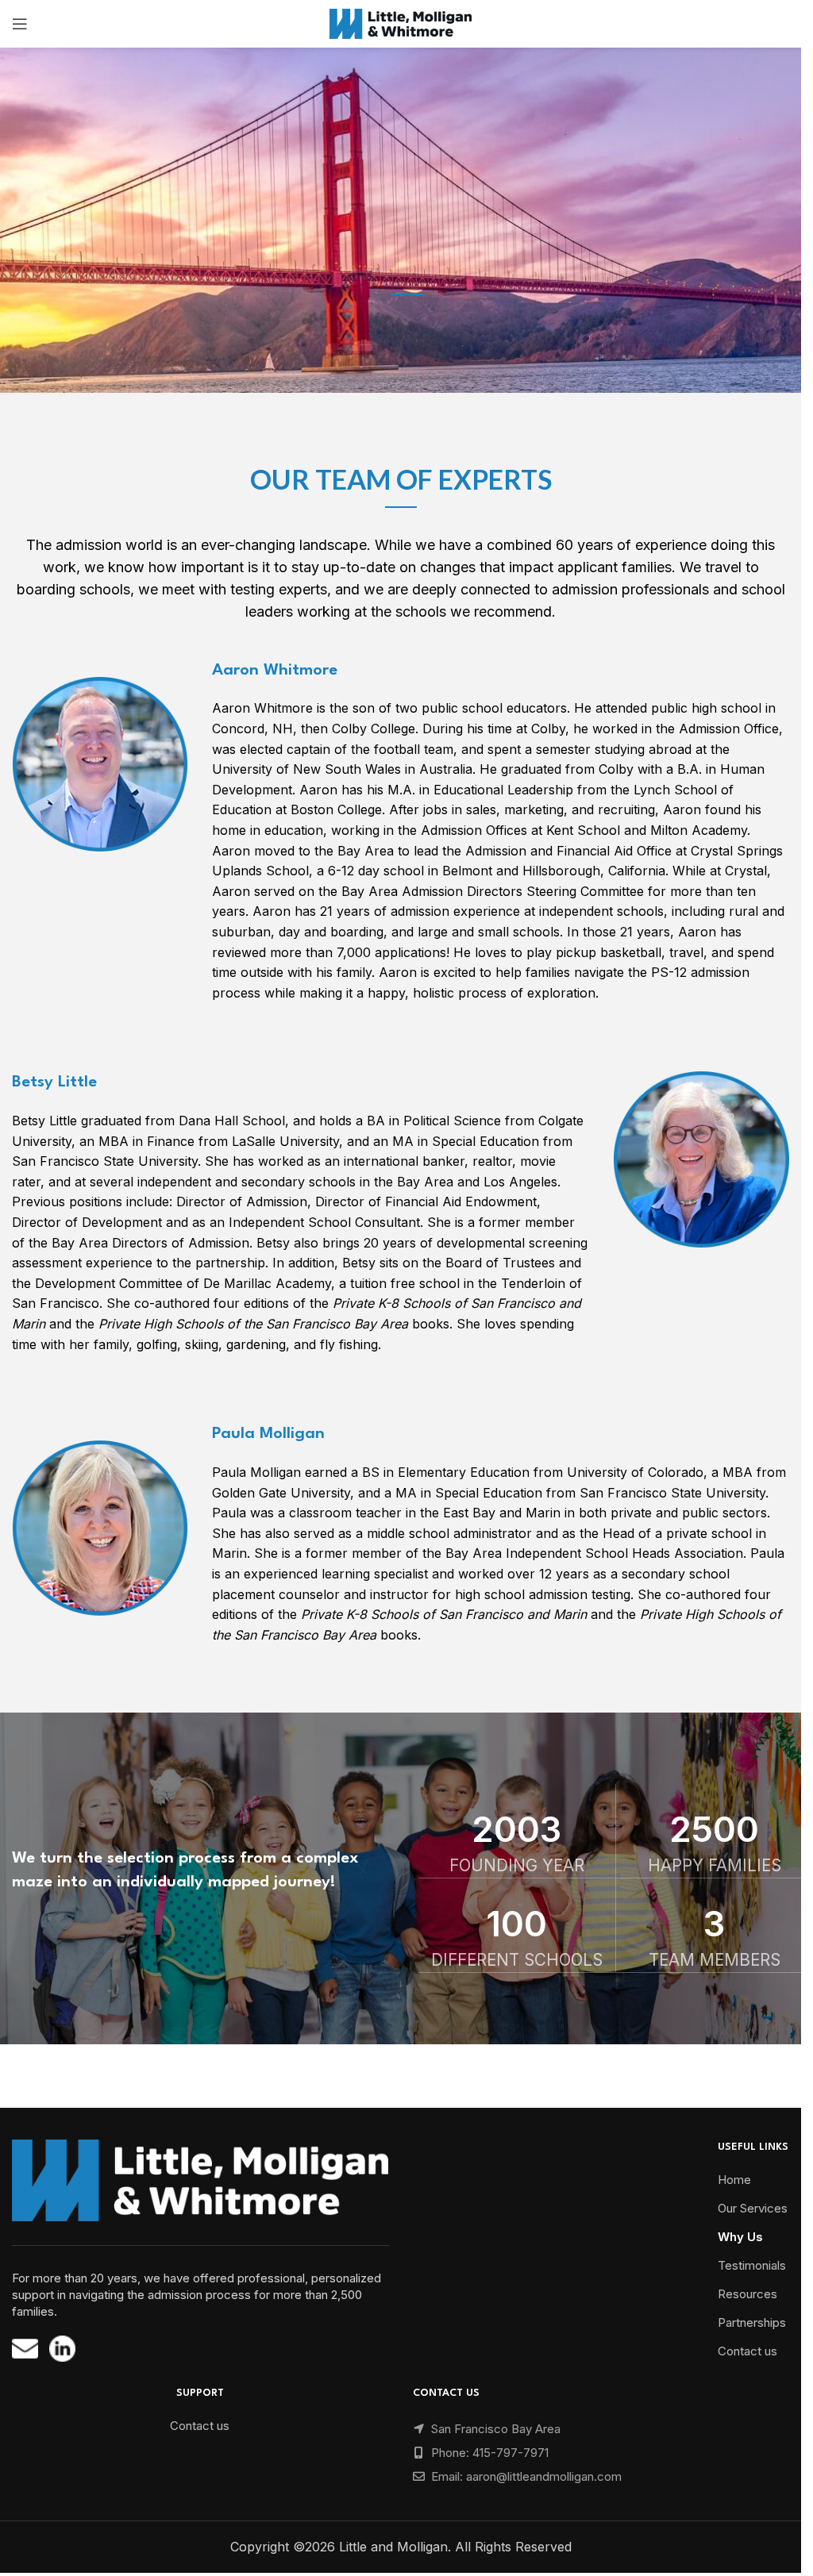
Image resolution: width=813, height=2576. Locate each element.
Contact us (747, 2351)
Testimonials (752, 2265)
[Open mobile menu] (20, 24)
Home (734, 2180)
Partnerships (752, 2322)
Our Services (753, 2208)
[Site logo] (401, 22)
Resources (747, 2294)
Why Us (740, 2237)
